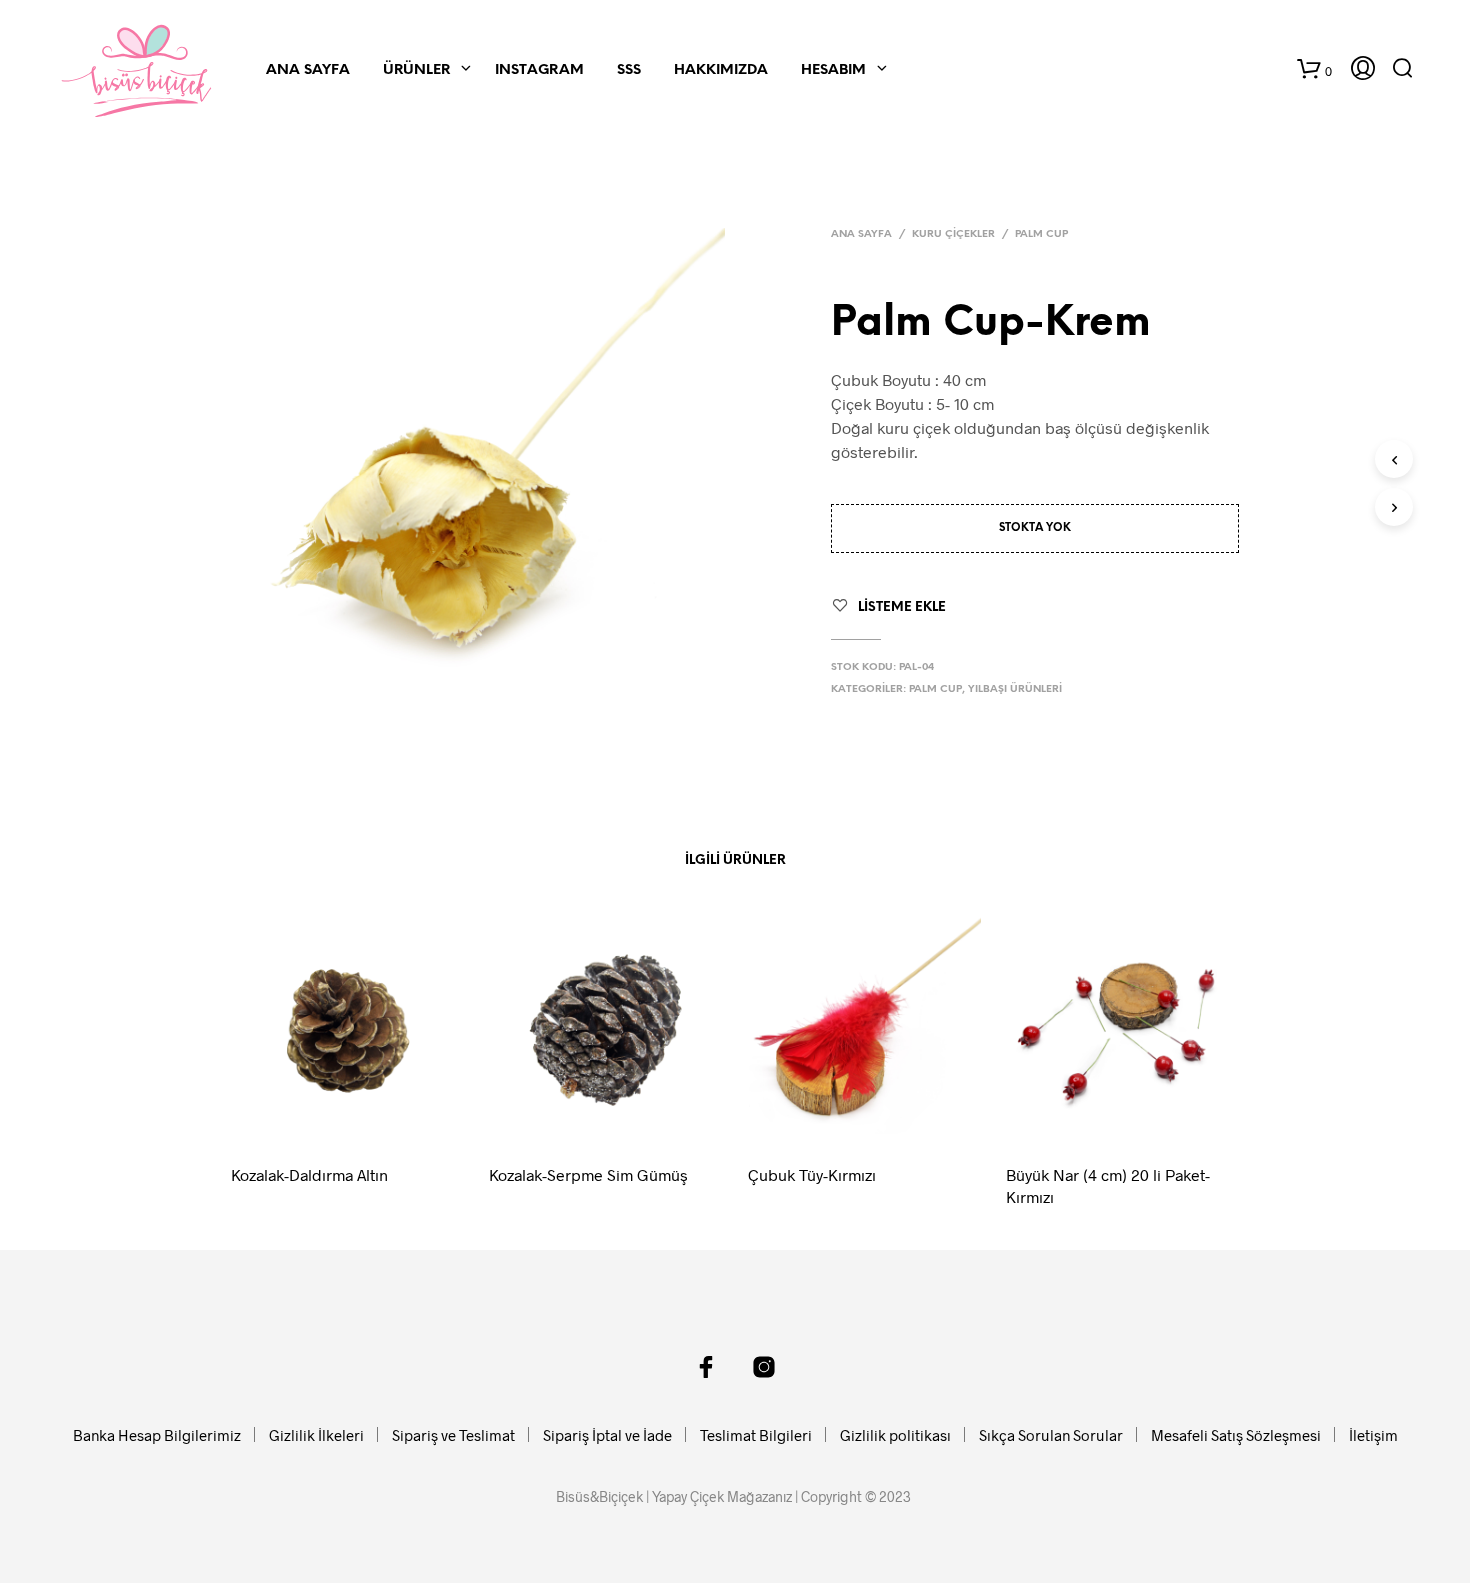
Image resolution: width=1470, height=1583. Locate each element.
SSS (629, 70)
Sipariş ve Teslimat (453, 1435)
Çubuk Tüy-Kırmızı (812, 1174)
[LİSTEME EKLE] (366, 1120)
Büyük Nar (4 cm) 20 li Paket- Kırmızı (1108, 1185)
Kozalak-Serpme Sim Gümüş (588, 1174)
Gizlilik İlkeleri (316, 1435)
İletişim (1373, 1435)
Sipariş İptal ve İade (607, 1435)
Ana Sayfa (308, 70)
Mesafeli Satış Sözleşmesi (1236, 1435)
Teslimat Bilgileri (756, 1435)
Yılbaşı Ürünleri (1015, 689)
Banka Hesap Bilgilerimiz (157, 1435)
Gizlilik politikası (895, 1435)
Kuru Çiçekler (953, 234)
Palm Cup (1041, 234)
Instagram (539, 70)
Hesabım (833, 70)
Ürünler (416, 70)
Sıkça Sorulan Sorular (1051, 1435)
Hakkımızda (721, 70)
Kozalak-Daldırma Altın (309, 1174)
